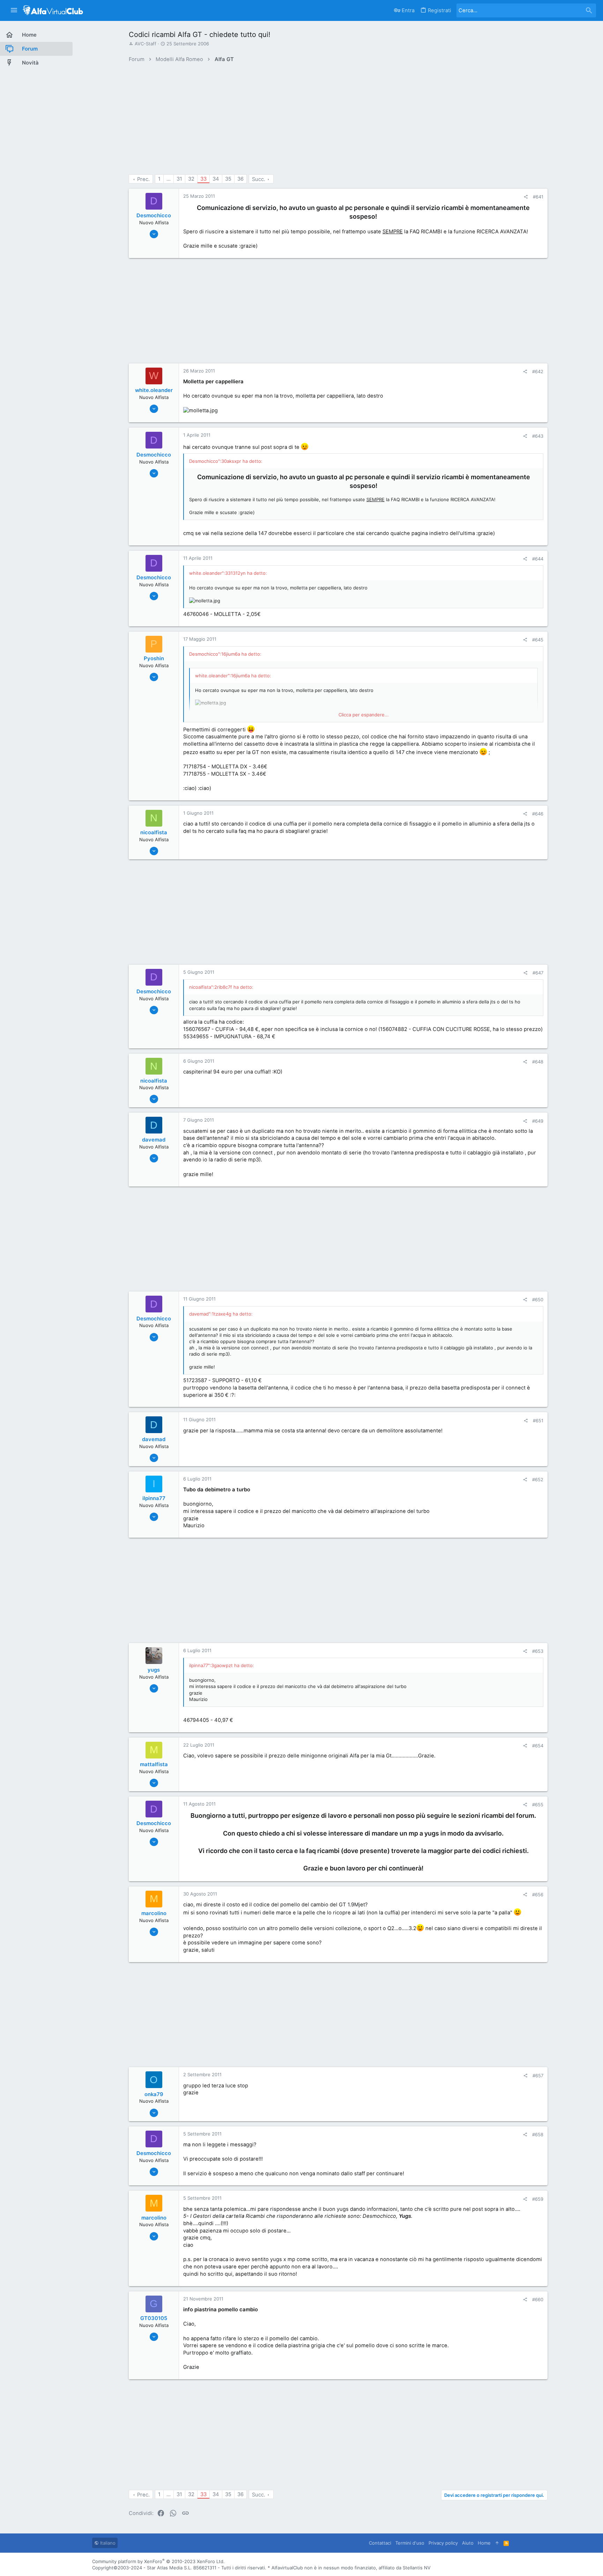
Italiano (107, 2543)
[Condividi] (526, 197)
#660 (538, 2299)
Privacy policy (443, 2543)
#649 (538, 1121)
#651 (538, 1421)
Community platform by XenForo (158, 2561)
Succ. (259, 179)
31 (179, 179)
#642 (538, 371)
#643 (538, 436)
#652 (538, 1479)
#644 (538, 559)
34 (216, 179)
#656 (538, 1895)
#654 (538, 1746)
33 (203, 179)
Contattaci (380, 2543)
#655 (538, 1805)
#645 (538, 640)
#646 (538, 814)
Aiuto (468, 2543)
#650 (538, 1300)
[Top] (497, 2543)
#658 (538, 2134)
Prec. (143, 179)
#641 (538, 197)
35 (228, 179)
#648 (538, 1062)
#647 (538, 973)
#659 (538, 2199)
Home (484, 2543)
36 (240, 179)
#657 (538, 2076)
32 (191, 179)
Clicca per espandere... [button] (364, 715)
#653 (538, 1651)
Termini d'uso (410, 2543)
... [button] (169, 179)
